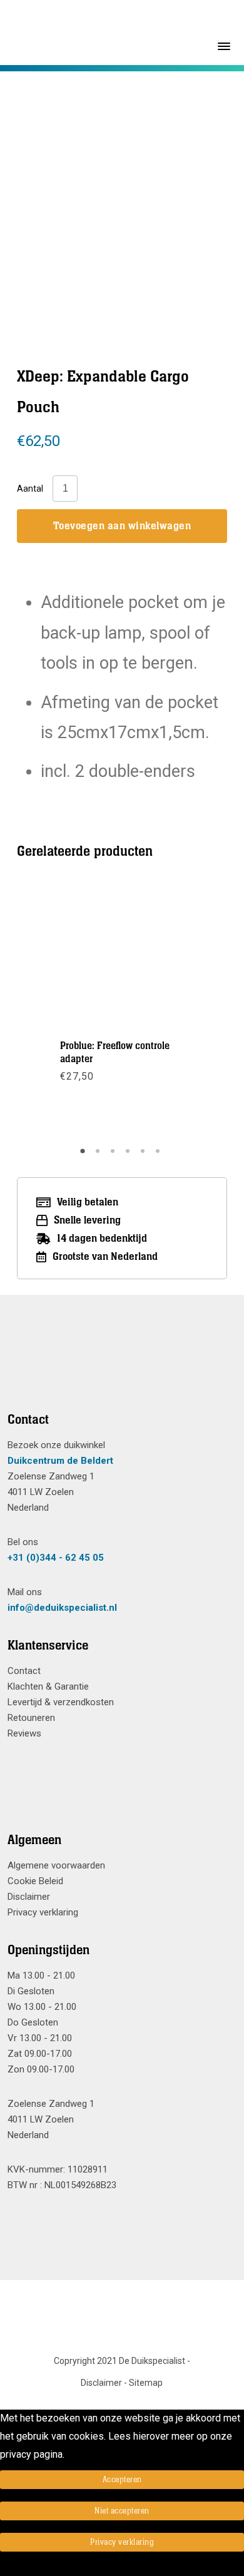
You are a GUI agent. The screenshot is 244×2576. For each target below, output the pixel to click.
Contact (24, 1671)
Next (180, 188)
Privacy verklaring (43, 1912)
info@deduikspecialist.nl (62, 1608)
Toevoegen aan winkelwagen (122, 526)
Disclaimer (29, 1897)
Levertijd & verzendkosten (61, 1702)
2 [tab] (99, 1155)
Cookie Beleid (35, 1881)
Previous (64, 188)
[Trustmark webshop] (117, 1369)
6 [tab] (160, 1155)
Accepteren (122, 2480)
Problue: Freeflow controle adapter (115, 1052)
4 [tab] (130, 1155)
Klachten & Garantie (48, 1686)
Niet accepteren (122, 2511)
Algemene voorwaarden (56, 1865)
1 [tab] (84, 1155)
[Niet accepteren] (4, 2567)
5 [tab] (145, 1155)
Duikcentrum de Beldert (60, 1461)
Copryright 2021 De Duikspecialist (119, 2361)
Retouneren (31, 1718)
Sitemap (146, 2383)
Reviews (24, 1733)
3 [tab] (114, 1155)
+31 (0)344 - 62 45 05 (56, 1558)
